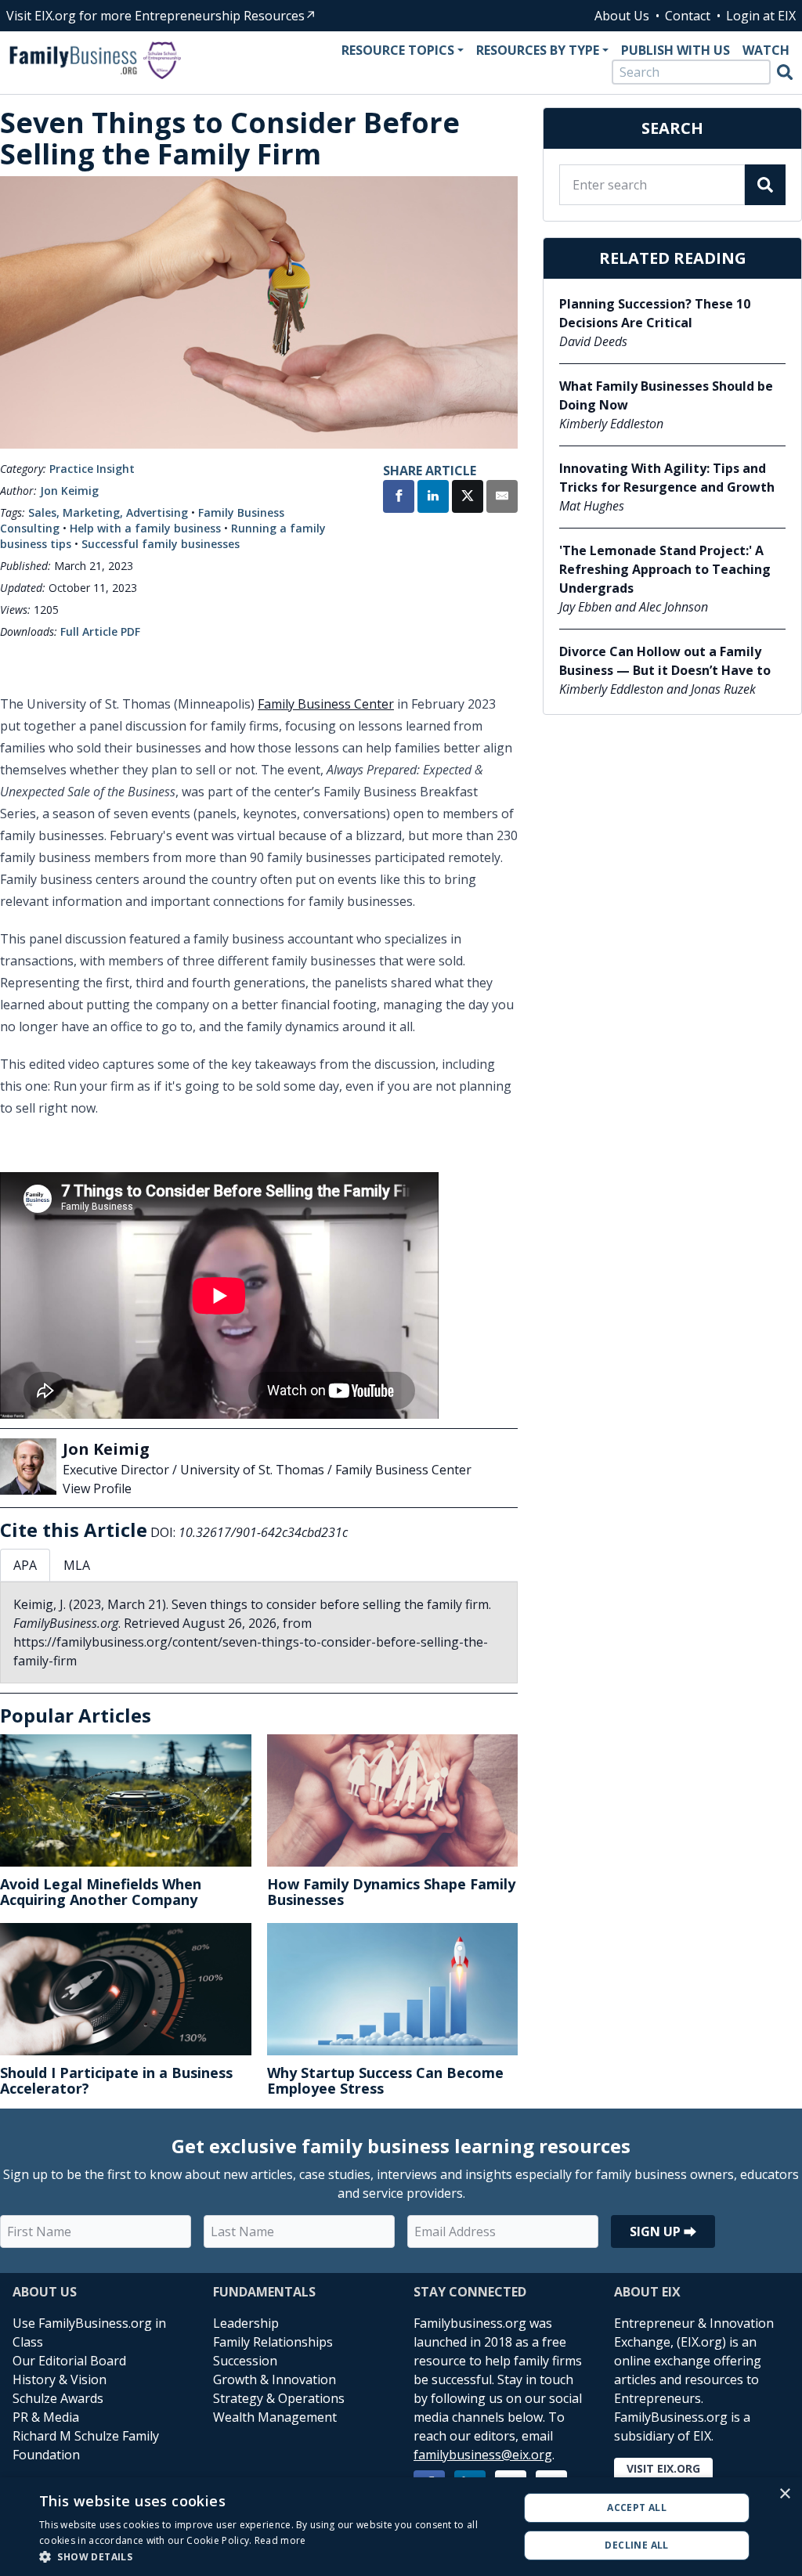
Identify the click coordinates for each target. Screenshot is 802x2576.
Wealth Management (275, 2417)
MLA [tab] (77, 1565)
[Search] (785, 72)
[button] (272, 2556)
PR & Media (46, 2417)
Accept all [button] (637, 2507)
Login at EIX (761, 16)
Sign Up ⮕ (663, 2231)
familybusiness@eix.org (483, 2455)
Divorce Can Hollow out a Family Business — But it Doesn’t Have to (665, 661)
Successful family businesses (161, 544)
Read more (280, 2540)
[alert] (401, 2527)
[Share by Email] (502, 498)
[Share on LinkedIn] (433, 498)
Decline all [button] (636, 2545)
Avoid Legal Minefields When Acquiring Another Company (101, 1892)
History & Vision (60, 2379)
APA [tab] (25, 1565)
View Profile (97, 1488)
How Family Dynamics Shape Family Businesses (391, 1892)
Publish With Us (676, 50)
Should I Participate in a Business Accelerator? (116, 2080)
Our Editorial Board (69, 2361)
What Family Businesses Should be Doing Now (666, 395)
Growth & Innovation (275, 2379)
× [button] (784, 2494)
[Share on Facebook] (399, 498)
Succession (245, 2361)
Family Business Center (326, 704)
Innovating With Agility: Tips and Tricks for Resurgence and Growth (667, 478)
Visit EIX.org (663, 2468)
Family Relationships (273, 2342)
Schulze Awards (58, 2398)
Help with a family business (145, 528)
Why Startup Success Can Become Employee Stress (385, 2080)
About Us (622, 16)
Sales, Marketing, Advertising (108, 512)
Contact (688, 16)
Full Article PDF (100, 631)
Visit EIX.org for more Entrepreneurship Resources (155, 16)
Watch (766, 50)
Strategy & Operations (279, 2398)
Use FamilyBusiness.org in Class (89, 2332)
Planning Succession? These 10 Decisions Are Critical (655, 313)
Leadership (246, 2323)
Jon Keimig (69, 491)
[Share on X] (468, 498)
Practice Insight (92, 469)
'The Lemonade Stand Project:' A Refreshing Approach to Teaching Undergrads (665, 569)
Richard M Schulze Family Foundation (86, 2445)
